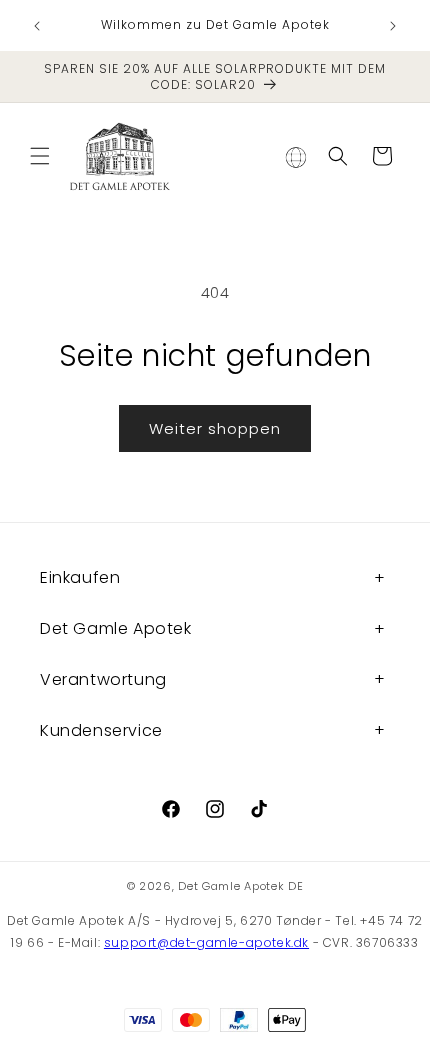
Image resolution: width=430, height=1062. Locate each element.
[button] (40, 156)
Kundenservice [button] (101, 730)
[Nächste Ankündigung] (393, 26)
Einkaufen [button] (80, 577)
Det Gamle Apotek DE (240, 886)
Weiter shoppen (215, 428)
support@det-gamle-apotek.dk (206, 942)
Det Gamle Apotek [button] (116, 628)
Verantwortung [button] (103, 679)
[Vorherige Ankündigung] (37, 26)
